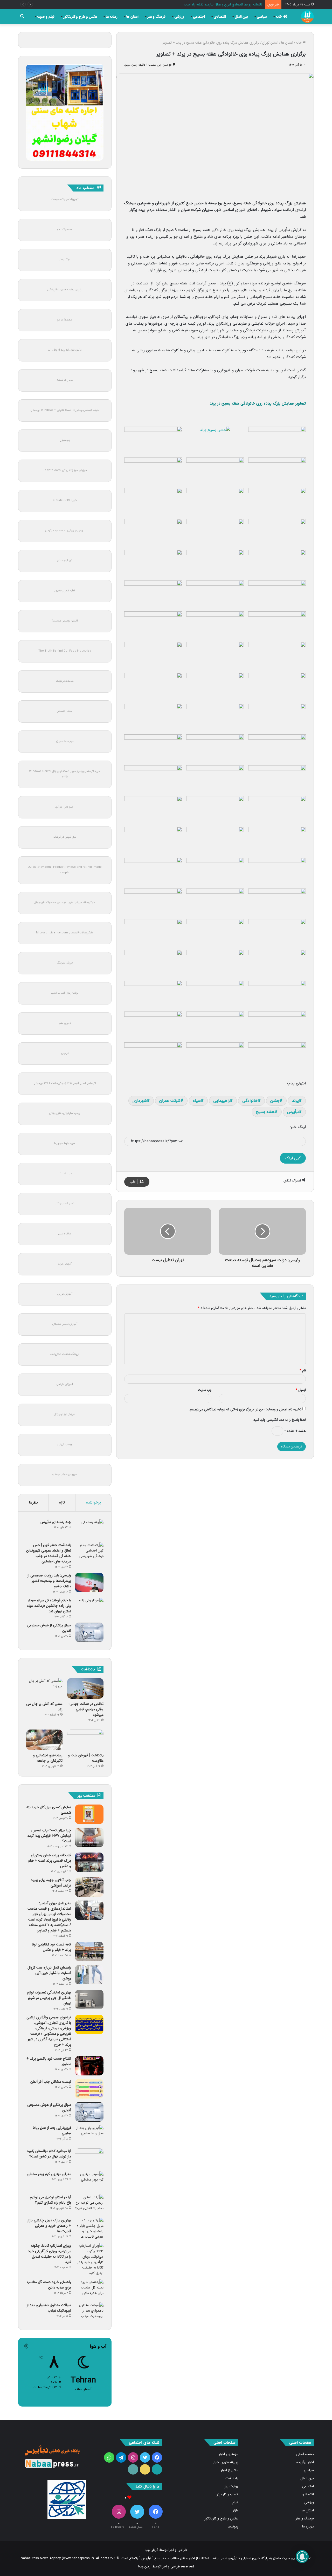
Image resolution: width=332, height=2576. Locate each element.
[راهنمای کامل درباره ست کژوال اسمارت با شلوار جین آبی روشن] (89, 1975)
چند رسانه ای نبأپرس (56, 1522)
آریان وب (151, 2550)
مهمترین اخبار (228, 2454)
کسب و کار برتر (227, 2494)
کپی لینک (293, 1158)
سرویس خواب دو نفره (65, 1475)
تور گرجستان (65, 561)
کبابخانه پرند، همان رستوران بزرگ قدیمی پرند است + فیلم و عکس (49, 1861)
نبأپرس (293, 1112)
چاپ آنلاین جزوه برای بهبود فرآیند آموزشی (51, 1883)
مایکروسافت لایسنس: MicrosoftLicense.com (65, 933)
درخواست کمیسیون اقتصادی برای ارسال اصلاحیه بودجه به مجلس (217, 5)
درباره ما (308, 2527)
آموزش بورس (65, 1294)
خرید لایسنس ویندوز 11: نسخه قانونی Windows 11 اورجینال (65, 410)
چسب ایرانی (65, 1444)
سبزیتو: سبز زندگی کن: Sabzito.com (65, 470)
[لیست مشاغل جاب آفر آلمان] (89, 2089)
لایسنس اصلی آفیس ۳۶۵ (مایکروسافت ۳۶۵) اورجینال (65, 1083)
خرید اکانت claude (65, 500)
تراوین (65, 1053)
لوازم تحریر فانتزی (65, 591)
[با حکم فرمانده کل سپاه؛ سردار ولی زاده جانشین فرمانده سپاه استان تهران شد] (89, 1607)
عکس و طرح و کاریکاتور (80, 17)
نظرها (33, 1502)
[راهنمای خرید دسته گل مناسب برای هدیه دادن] (89, 2289)
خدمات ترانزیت (65, 681)
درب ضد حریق (65, 741)
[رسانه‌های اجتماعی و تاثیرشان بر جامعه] (44, 1740)
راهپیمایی (222, 1101)
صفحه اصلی (305, 2454)
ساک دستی (65, 1234)
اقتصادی (220, 17)
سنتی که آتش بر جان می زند (44, 1707)
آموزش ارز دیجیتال (65, 1414)
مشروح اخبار (229, 2470)
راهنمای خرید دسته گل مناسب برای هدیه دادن (49, 2285)
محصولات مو (65, 230)
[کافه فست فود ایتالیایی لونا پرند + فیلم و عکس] (89, 1952)
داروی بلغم (65, 1023)
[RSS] (133, 2469)
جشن (275, 1101)
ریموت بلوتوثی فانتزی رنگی (65, 1113)
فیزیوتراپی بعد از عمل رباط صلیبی (52, 2131)
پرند (295, 1101)
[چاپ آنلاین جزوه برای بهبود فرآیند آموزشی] (89, 1887)
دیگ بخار (65, 260)
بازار (235, 2510)
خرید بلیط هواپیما (65, 1143)
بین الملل (241, 17)
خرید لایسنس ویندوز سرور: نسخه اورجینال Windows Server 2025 (65, 774)
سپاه (197, 1101)
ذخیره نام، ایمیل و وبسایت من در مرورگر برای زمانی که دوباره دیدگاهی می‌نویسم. (245, 1409)
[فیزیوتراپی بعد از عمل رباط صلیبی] (89, 2135)
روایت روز (231, 2486)
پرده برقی (65, 440)
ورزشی (179, 17)
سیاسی (262, 17)
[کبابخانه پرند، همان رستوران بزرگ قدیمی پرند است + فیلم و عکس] (89, 1862)
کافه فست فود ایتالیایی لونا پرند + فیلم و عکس (51, 1947)
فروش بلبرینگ (65, 963)
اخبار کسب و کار (65, 1204)
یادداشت (232, 2478)
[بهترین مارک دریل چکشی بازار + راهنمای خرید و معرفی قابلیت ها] (89, 2229)
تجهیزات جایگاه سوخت (65, 199)
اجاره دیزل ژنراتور (65, 807)
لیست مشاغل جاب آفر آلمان (51, 2082)
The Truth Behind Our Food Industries (65, 651)
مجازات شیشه (65, 380)
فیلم (235, 2502)
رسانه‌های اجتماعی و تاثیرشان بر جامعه (48, 1758)
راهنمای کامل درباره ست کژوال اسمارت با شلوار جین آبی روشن (49, 1973)
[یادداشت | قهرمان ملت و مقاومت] (85, 1740)
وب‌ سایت (205, 1390)
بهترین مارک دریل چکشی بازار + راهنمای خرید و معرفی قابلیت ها (49, 2226)
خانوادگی (250, 1101)
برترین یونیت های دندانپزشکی (65, 290)
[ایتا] (145, 2469)
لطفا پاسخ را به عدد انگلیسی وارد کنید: (279, 1420)
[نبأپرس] (307, 17)
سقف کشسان (65, 711)
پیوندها (233, 2527)
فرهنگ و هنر (156, 17)
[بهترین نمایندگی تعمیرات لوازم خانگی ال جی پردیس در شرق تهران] (89, 2000)
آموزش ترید (65, 1264)
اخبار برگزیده (305, 2462)
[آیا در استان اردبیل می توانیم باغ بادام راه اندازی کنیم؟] (89, 2204)
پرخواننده (94, 1502)
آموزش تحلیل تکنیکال (65, 1324)
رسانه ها (112, 17)
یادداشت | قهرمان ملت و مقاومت (86, 1758)
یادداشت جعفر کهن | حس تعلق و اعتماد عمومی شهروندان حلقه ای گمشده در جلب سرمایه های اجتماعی (49, 1553)
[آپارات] (157, 2469)
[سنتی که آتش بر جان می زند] (44, 1688)
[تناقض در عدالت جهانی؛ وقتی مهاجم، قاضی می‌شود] (85, 1688)
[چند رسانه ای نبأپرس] (89, 1529)
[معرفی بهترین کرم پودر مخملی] (89, 2181)
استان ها (132, 17)
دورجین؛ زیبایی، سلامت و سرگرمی (65, 531)
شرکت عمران (170, 1101)
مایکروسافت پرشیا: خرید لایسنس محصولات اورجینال (65, 903)
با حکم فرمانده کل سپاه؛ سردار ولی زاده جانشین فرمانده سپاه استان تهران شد (49, 1606)
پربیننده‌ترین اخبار (226, 2462)
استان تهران (270, 43)
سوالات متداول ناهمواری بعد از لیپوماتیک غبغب (49, 2308)
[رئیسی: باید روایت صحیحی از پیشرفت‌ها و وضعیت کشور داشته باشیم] (89, 1583)
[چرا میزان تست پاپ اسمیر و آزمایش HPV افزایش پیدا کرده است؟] (89, 1837)
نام (303, 1371)
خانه (279, 17)
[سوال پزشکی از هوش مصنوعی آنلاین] (89, 1632)
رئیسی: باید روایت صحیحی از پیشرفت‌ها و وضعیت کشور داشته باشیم (49, 1581)
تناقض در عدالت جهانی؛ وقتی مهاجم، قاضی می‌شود (86, 1709)
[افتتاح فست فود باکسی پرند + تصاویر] (89, 2066)
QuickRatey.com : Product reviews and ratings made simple (65, 870)
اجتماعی (199, 17)
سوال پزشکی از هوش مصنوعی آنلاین (49, 1628)
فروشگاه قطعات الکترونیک (65, 1354)
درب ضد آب (65, 1174)
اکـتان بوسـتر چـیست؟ (65, 621)
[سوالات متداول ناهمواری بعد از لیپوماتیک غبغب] (89, 2312)
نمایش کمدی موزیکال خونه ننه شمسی (49, 1810)
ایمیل (301, 1390)
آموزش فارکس (65, 1384)
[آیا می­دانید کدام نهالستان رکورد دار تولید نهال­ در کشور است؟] (89, 2158)
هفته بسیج (265, 1112)
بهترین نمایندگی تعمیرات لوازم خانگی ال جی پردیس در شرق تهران (49, 1998)
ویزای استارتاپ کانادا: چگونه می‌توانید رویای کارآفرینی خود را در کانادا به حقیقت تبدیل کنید (50, 2254)
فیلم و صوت (46, 17)
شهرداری (140, 1101)
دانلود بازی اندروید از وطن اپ (65, 350)
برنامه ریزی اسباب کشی (65, 993)
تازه (62, 1502)
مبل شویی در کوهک (65, 837)
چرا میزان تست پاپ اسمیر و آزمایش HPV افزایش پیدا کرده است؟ (49, 1836)
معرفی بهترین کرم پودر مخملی (49, 2174)
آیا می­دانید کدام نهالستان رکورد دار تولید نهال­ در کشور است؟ (49, 2154)
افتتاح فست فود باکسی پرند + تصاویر (49, 2061)
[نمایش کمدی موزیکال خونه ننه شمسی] (89, 1814)
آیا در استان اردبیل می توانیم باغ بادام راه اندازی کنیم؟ (50, 2200)
